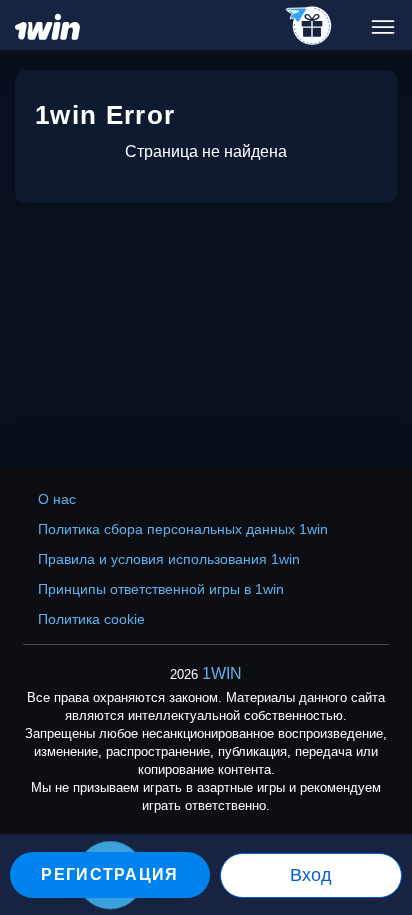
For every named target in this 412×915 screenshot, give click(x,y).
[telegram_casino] (309, 27)
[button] (377, 830)
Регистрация (109, 874)
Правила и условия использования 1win (169, 559)
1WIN (222, 673)
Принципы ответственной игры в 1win (161, 589)
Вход (311, 875)
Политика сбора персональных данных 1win (183, 529)
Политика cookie (91, 619)
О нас (57, 499)
